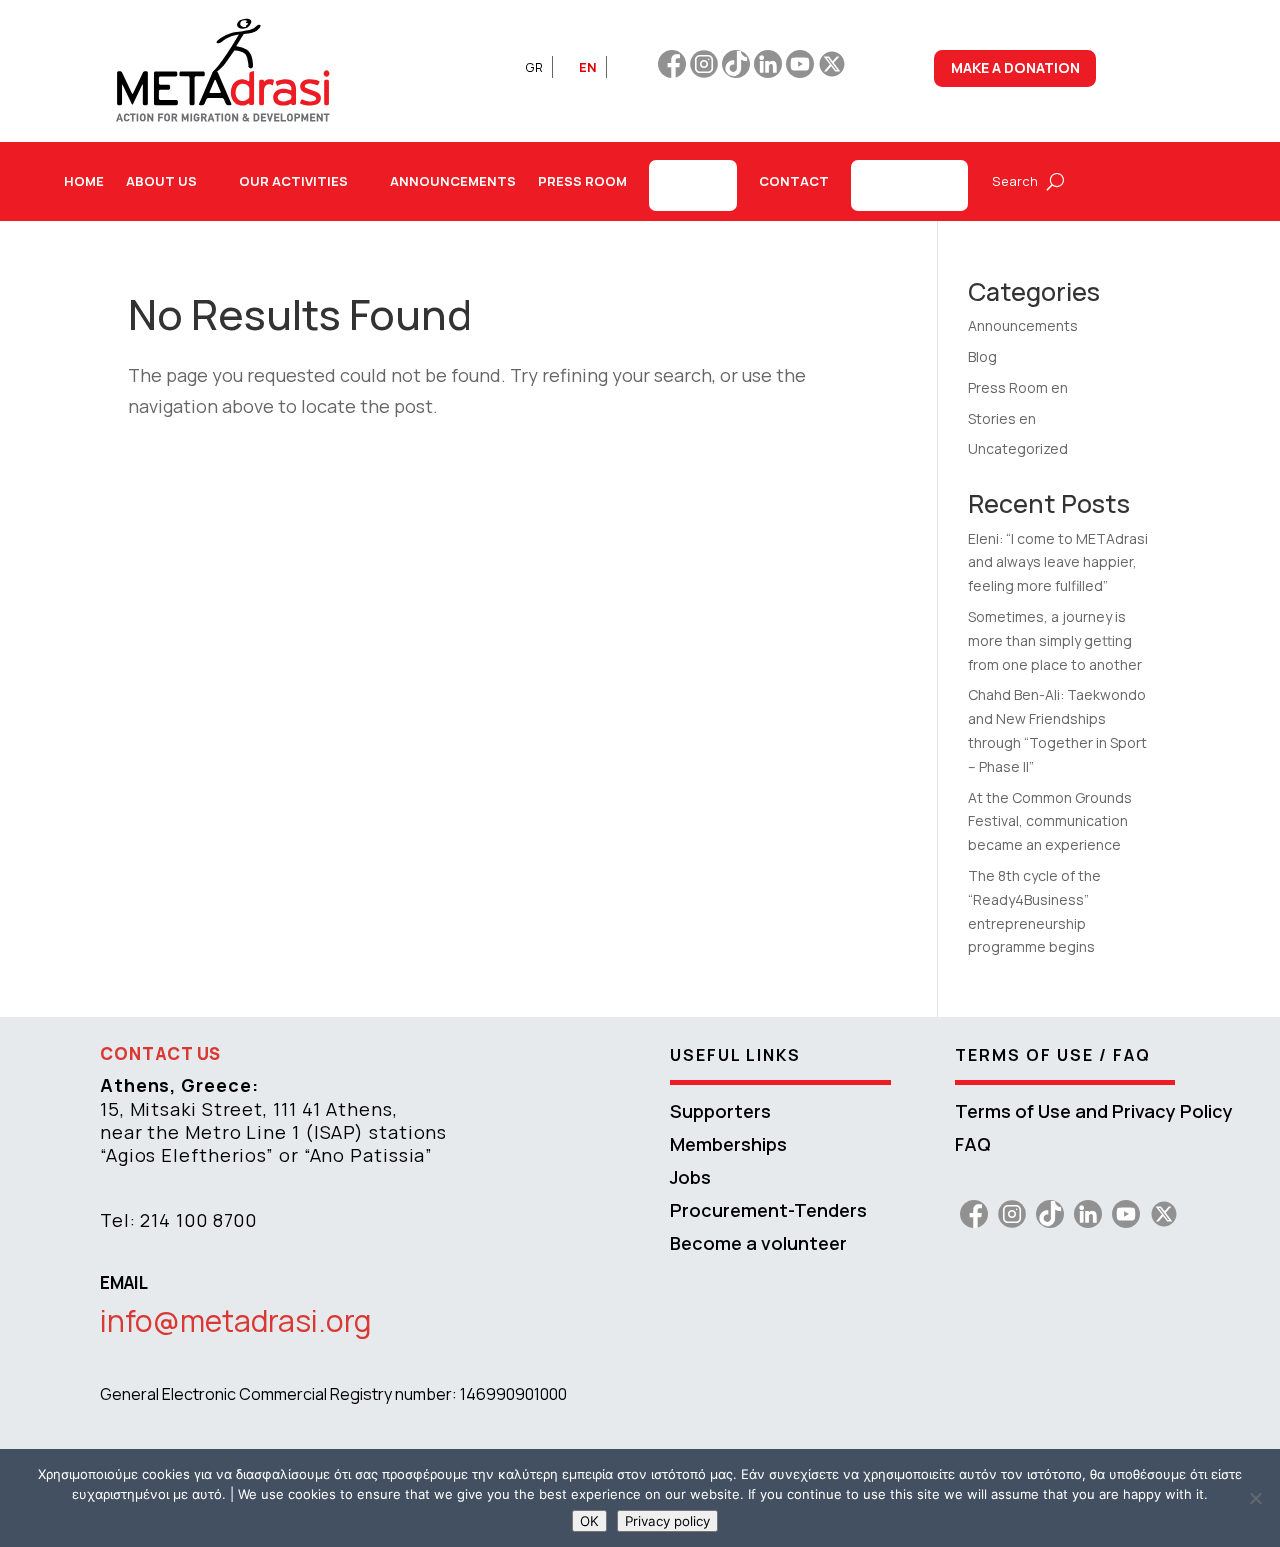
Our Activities (293, 181)
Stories (693, 185)
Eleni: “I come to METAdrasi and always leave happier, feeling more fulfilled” (1058, 562)
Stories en (1002, 418)
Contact (794, 181)
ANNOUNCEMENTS (453, 181)
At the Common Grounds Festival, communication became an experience (1050, 821)
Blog (982, 356)
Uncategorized (1018, 448)
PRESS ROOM (582, 181)
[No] (1255, 1498)
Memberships (728, 1144)
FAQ (973, 1144)
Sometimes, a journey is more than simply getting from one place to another (1055, 640)
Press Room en (1018, 387)
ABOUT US (161, 181)
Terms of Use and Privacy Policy (1094, 1111)
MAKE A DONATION (1015, 67)
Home (84, 181)
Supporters (720, 1111)
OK (589, 1521)
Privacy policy (667, 1521)
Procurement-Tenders (768, 1210)
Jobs (690, 1177)
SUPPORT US (909, 185)
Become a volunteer (758, 1243)
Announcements (1023, 325)
